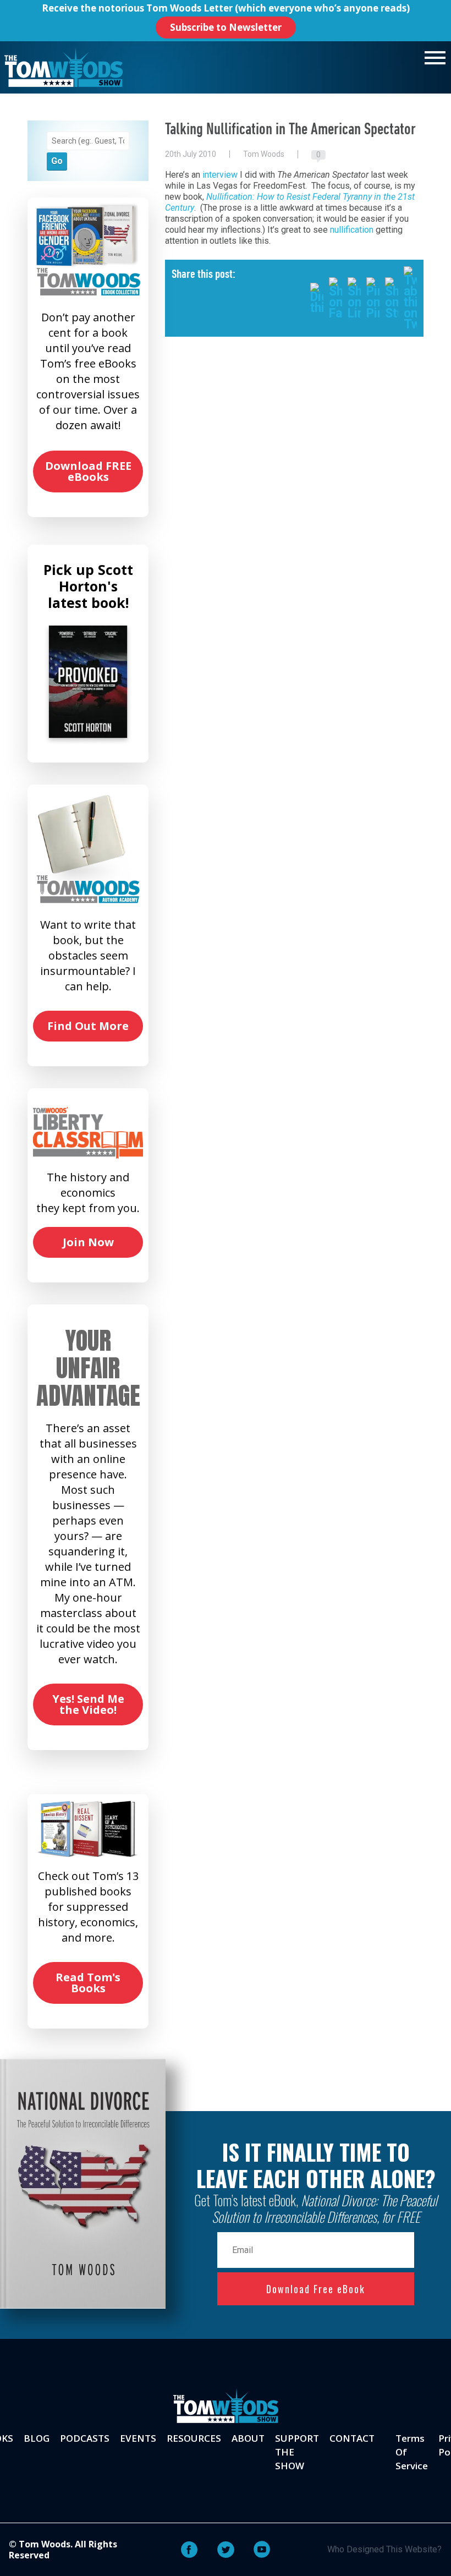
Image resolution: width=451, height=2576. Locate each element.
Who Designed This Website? (384, 2549)
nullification (352, 230)
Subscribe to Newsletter (226, 27)
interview (220, 175)
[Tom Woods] (64, 67)
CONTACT (352, 2438)
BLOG (37, 2438)
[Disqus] (294, 505)
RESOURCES (194, 2438)
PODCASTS (85, 2438)
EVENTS (138, 2438)
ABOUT (248, 2438)
